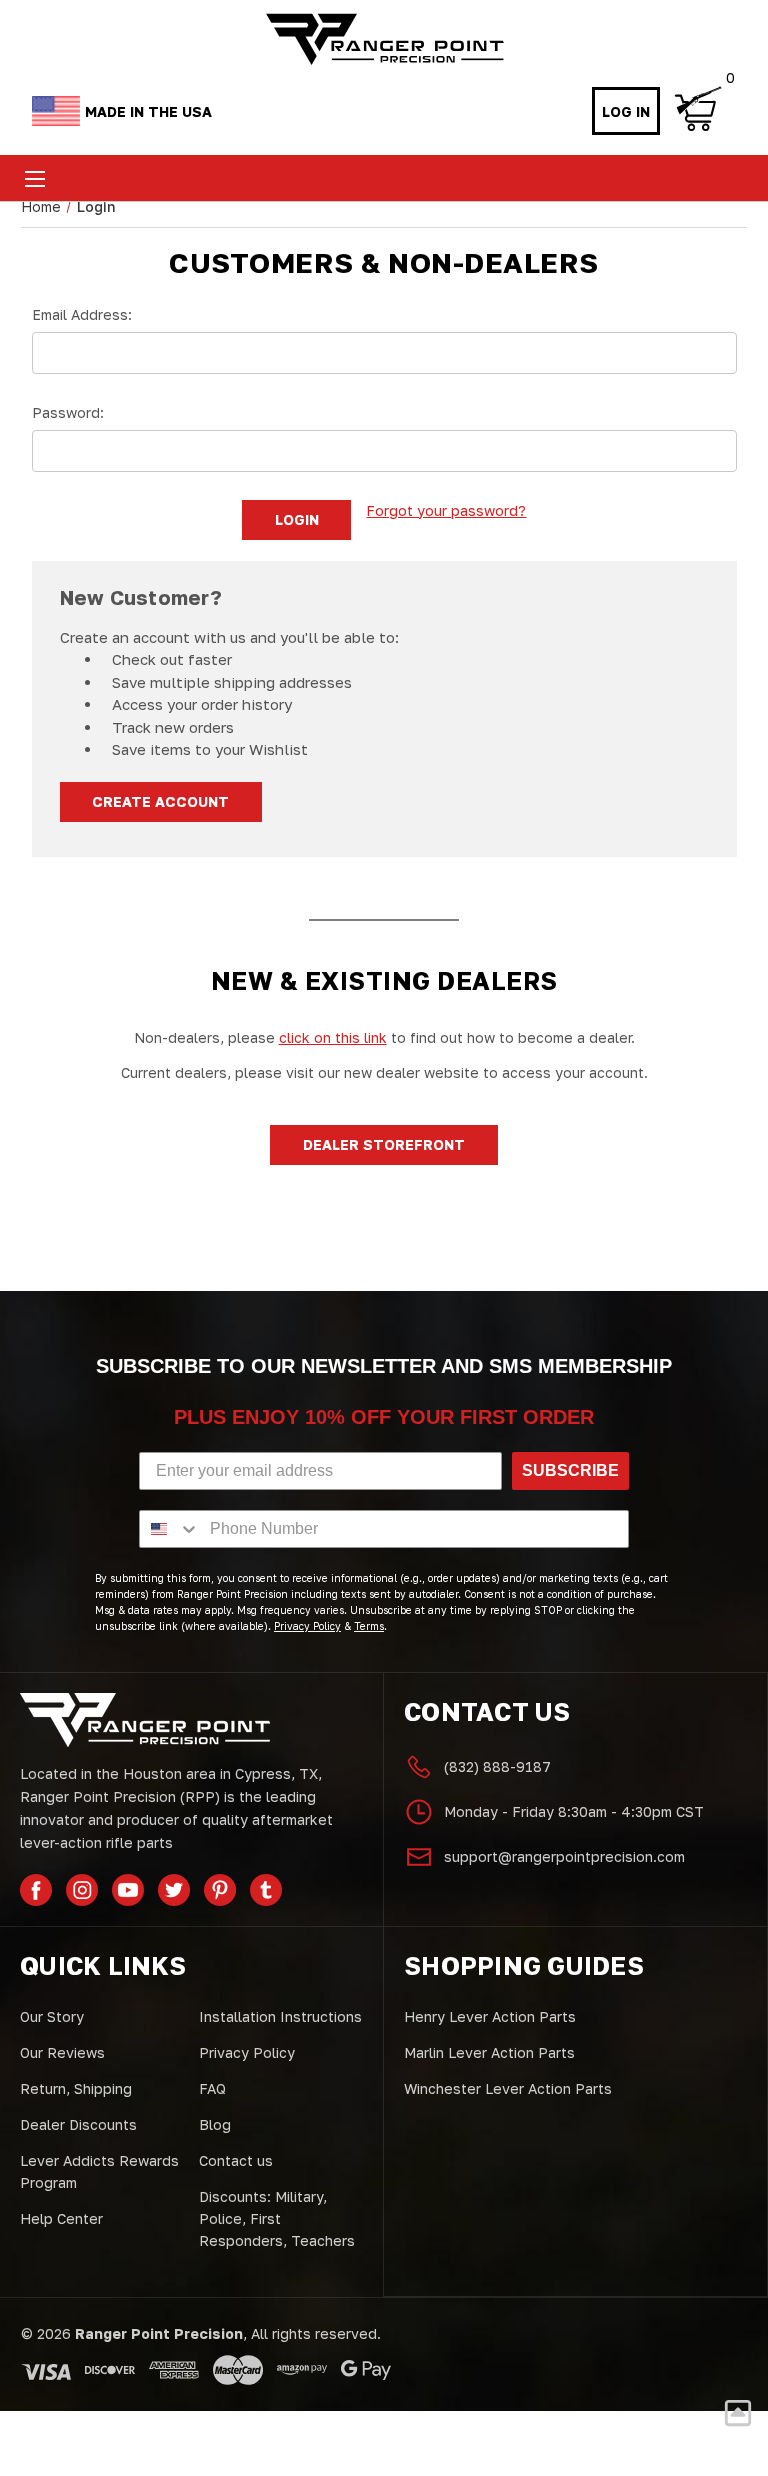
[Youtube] (128, 1890)
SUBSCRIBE (570, 1470)
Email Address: (82, 314)
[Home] (384, 39)
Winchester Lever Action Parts (508, 2088)
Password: (68, 412)
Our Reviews (62, 2052)
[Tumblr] (266, 1890)
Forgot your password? (446, 510)
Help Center (61, 2218)
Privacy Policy (247, 2052)
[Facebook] (36, 1890)
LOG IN (626, 111)
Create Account (160, 801)
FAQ (212, 2088)
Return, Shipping (76, 2088)
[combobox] (170, 1529)
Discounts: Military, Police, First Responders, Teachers (277, 2218)
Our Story (52, 2016)
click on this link (333, 1037)
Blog (215, 2124)
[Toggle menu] (34, 178)
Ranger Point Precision (159, 2333)
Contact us (236, 2160)
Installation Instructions (280, 2016)
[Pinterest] (220, 1890)
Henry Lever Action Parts (490, 2016)
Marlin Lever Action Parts (489, 2052)
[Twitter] (174, 1890)
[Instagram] (82, 1890)
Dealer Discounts (78, 2124)
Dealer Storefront (384, 1144)
